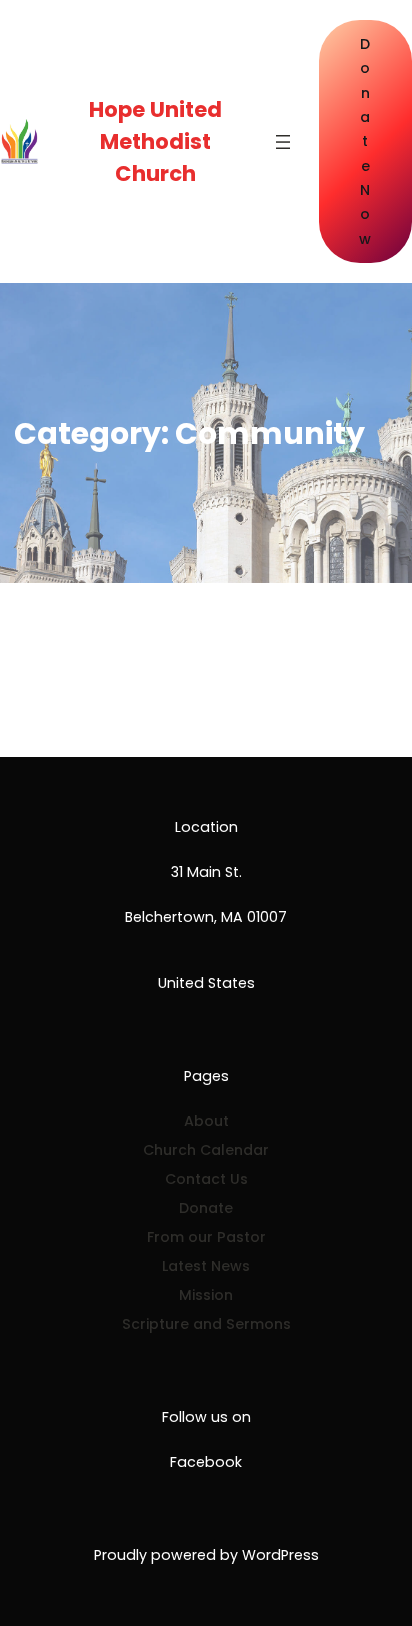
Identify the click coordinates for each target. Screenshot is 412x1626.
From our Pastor (206, 1237)
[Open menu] (283, 142)
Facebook (206, 1462)
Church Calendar (206, 1150)
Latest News (206, 1266)
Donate (206, 1208)
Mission (206, 1295)
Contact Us (206, 1179)
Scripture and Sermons (206, 1324)
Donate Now (365, 141)
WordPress (280, 1555)
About (206, 1121)
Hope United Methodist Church (155, 141)
